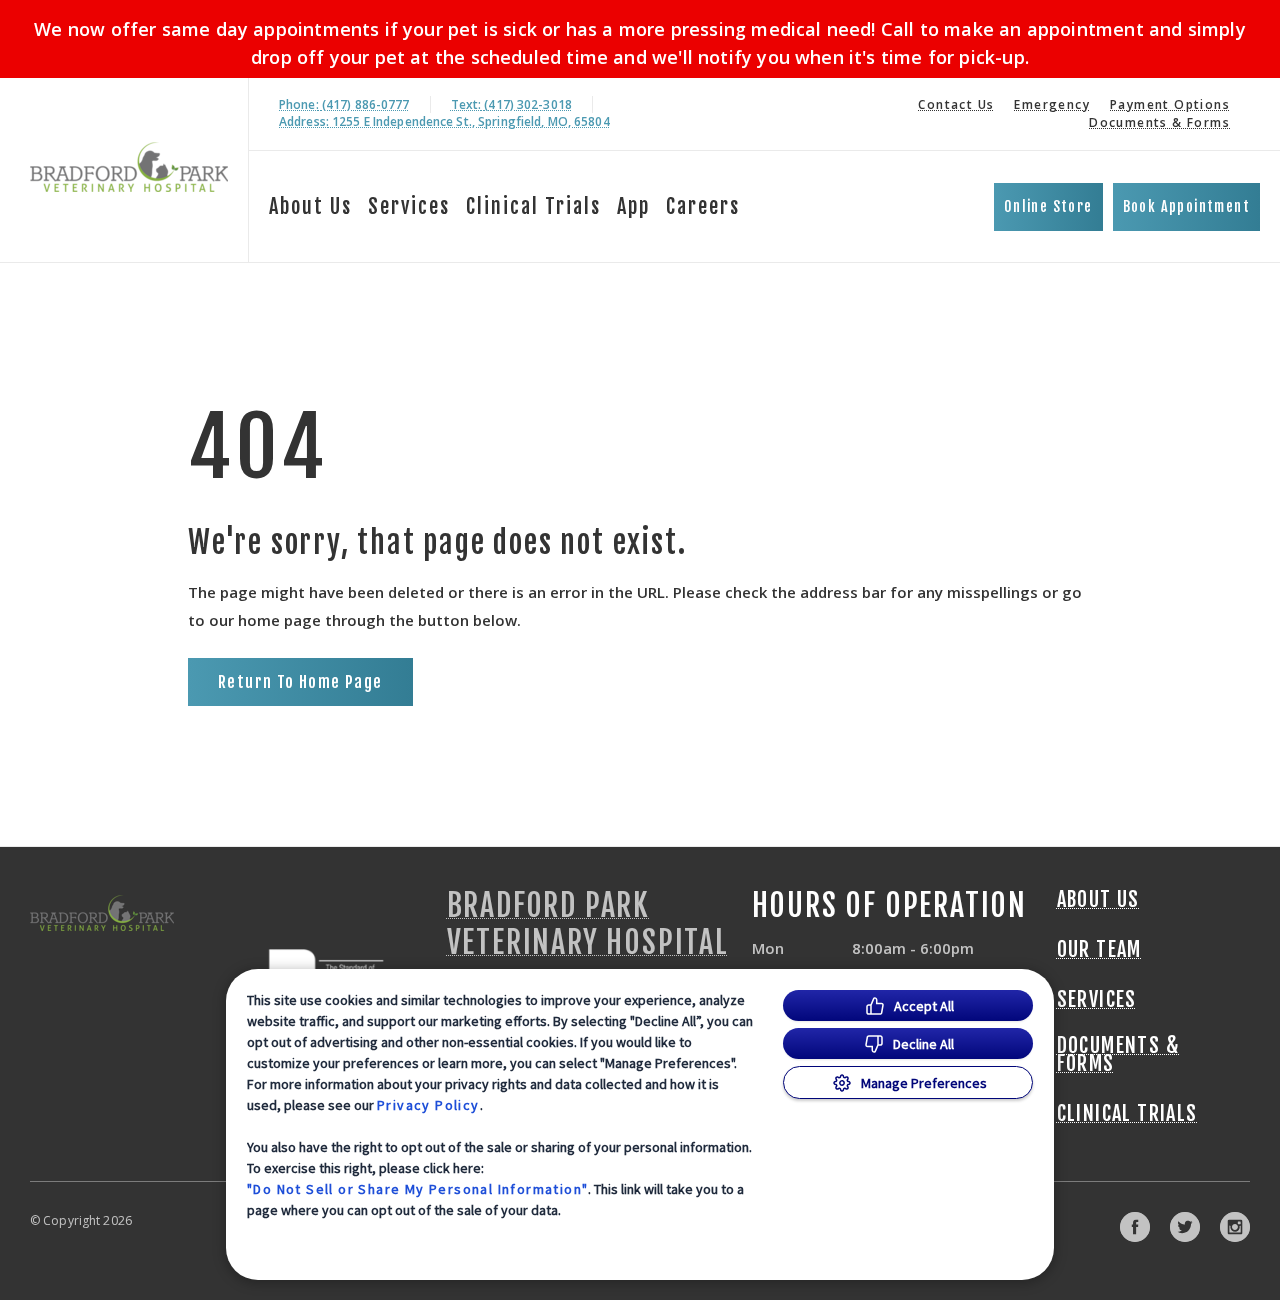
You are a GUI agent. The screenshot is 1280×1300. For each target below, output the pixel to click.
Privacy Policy (428, 1105)
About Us (310, 206)
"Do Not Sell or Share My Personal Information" (417, 1189)
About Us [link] (1098, 900)
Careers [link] (703, 206)
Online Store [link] (1048, 206)
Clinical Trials (533, 206)
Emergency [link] (1052, 104)
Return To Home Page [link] (300, 682)
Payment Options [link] (1170, 104)
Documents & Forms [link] (1159, 122)
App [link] (633, 206)
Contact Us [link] (956, 104)
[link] (129, 166)
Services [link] (409, 206)
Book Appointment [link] (1186, 206)
